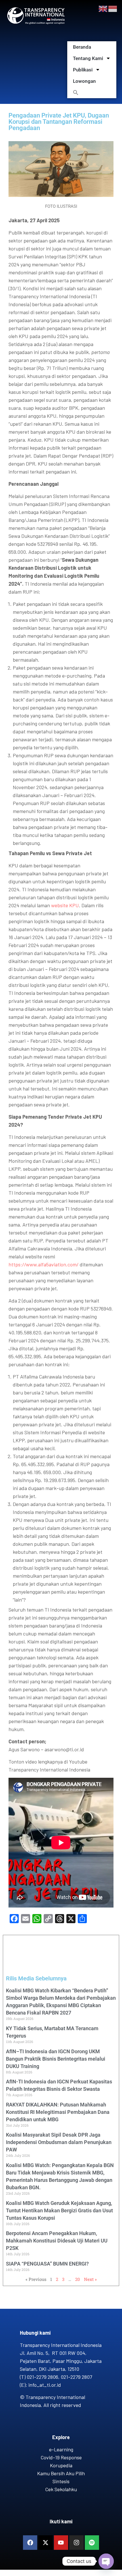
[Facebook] (30, 2542)
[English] (103, 8)
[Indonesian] (113, 8)
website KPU (65, 905)
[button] (92, 92)
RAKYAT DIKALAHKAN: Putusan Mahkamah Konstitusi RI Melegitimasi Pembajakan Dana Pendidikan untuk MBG (58, 2112)
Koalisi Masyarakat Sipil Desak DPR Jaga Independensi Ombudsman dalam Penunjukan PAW (59, 2142)
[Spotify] (92, 2542)
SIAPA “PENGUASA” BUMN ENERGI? (47, 2264)
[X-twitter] (45, 2542)
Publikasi (83, 70)
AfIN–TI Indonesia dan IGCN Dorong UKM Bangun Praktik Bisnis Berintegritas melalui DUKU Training (56, 2059)
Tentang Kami (88, 58)
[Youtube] (61, 2542)
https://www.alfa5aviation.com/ (44, 1264)
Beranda (82, 47)
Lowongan (84, 81)
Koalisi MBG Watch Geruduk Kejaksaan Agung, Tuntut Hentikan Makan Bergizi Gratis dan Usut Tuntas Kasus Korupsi (59, 2210)
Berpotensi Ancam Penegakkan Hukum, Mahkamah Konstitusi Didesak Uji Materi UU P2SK (57, 2241)
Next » (90, 2279)
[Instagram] (76, 2542)
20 (78, 2279)
